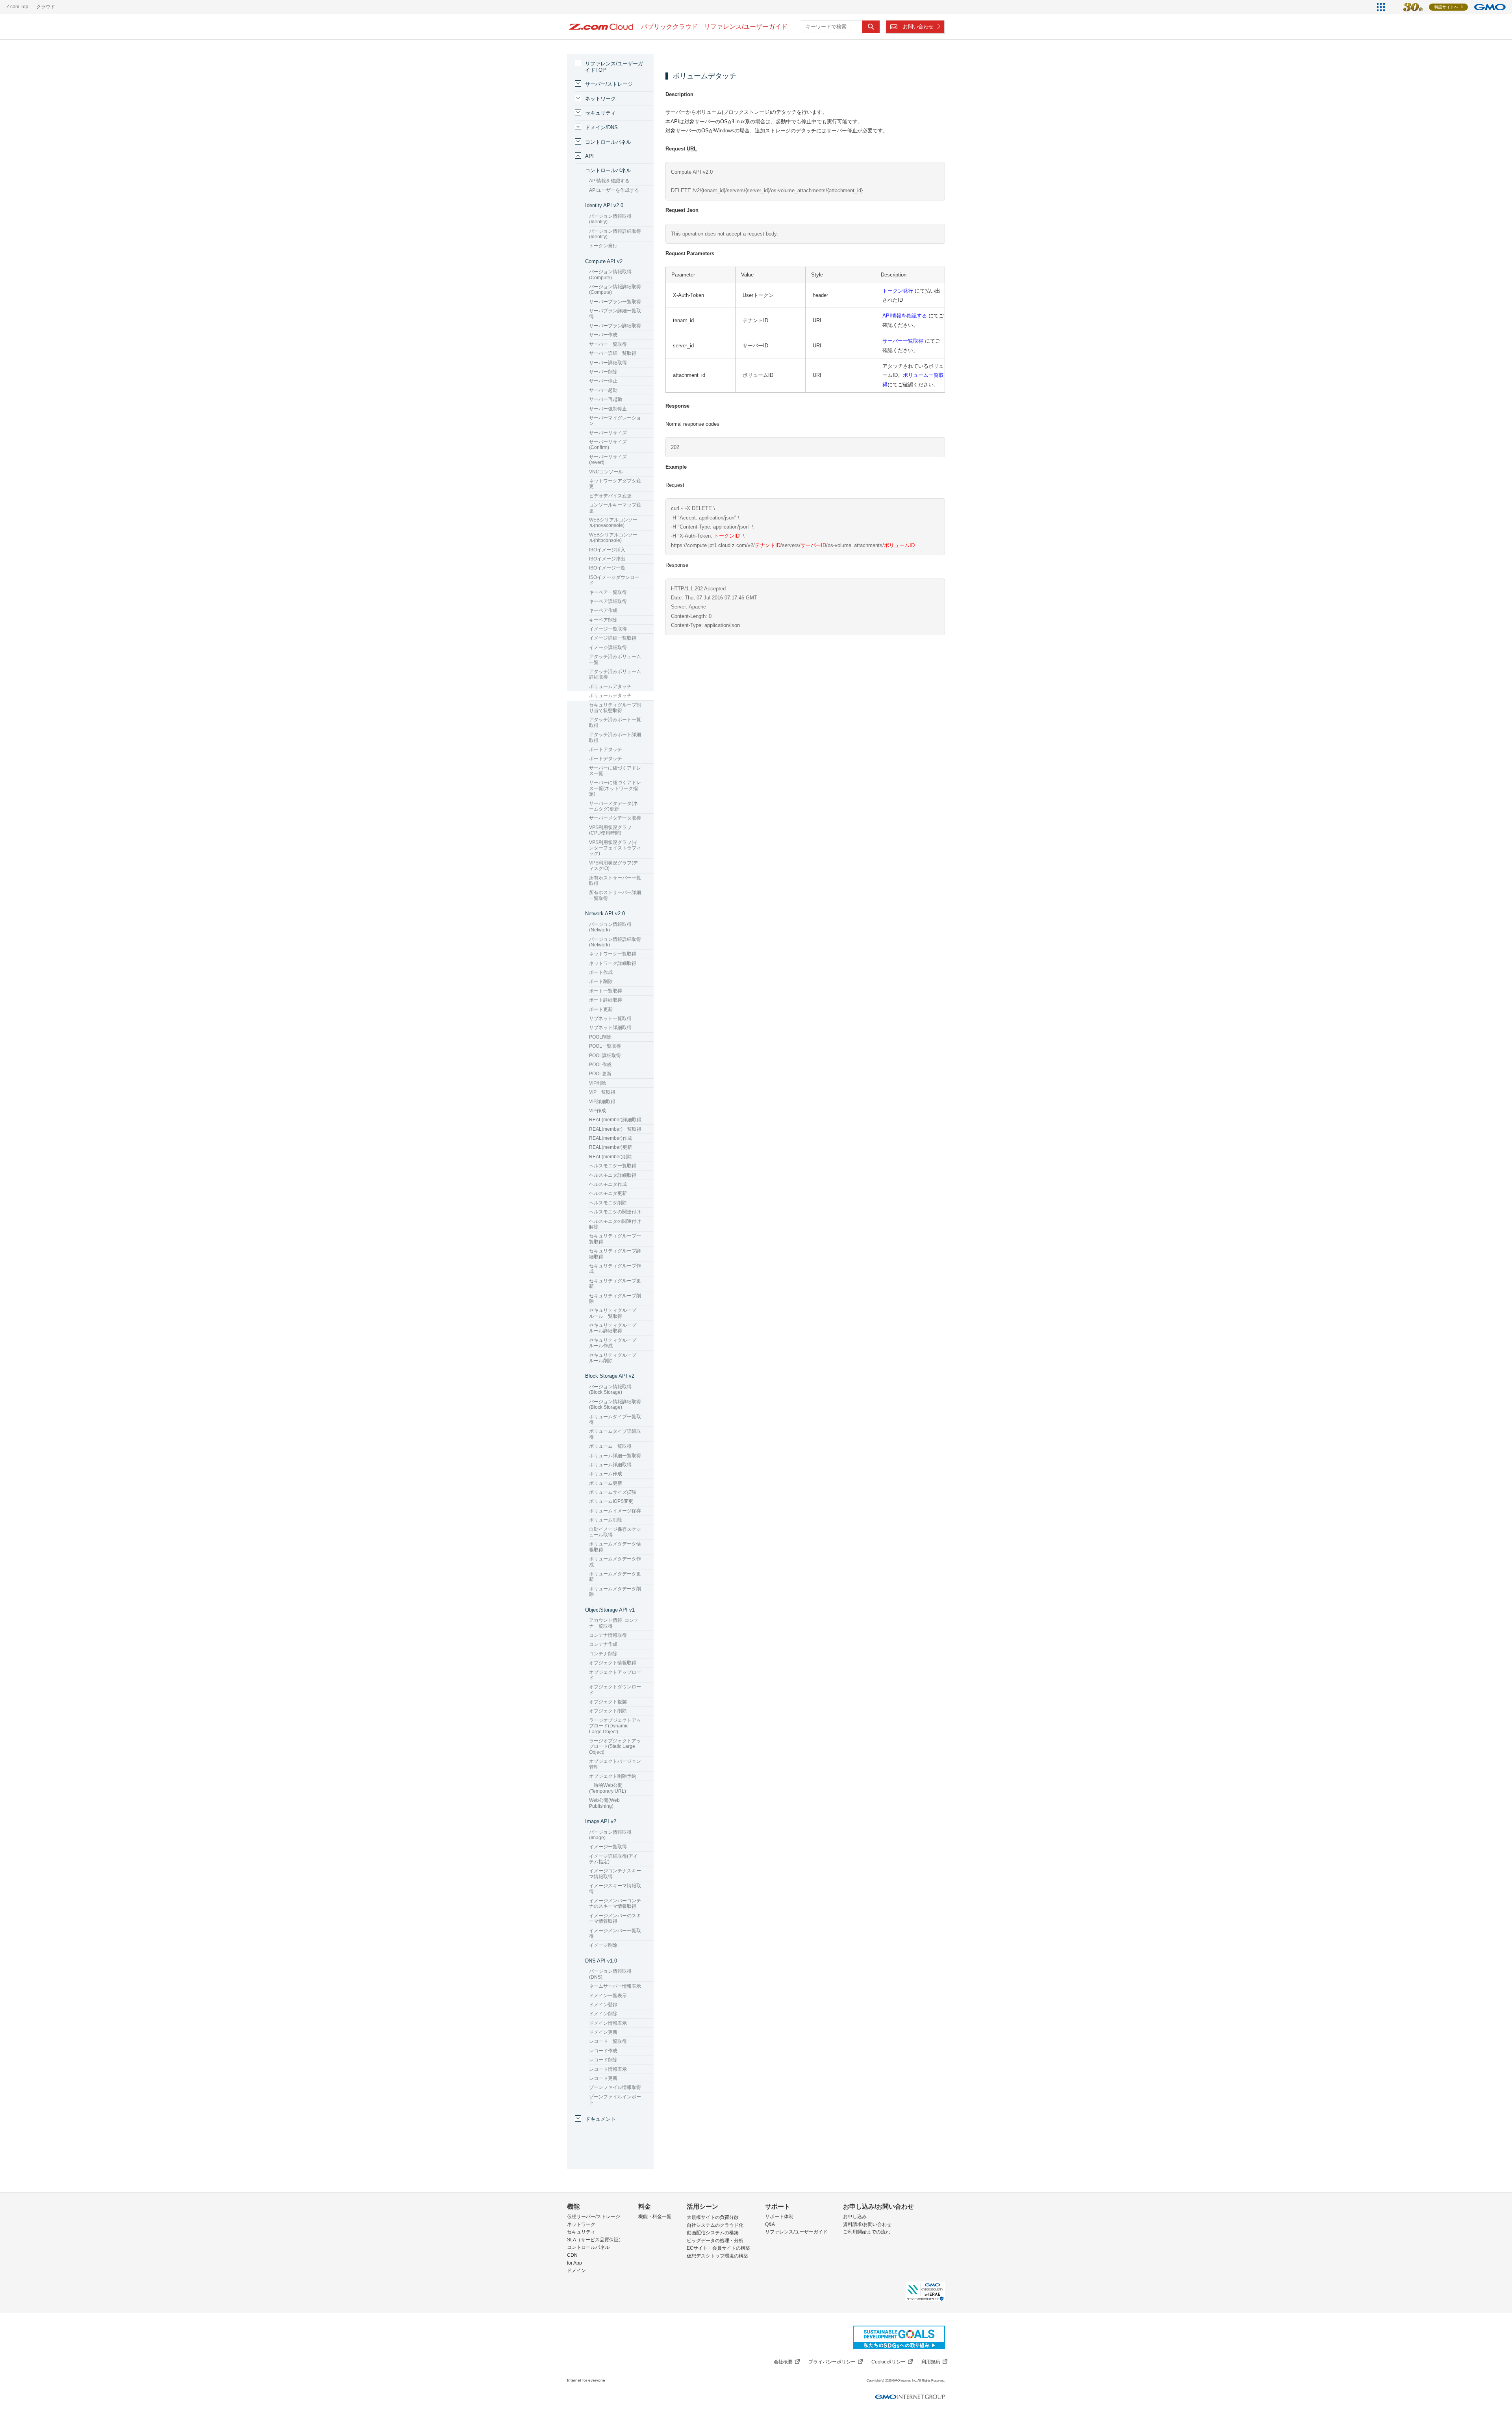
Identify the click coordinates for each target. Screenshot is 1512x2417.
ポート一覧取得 (606, 991)
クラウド (46, 7)
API (589, 156)
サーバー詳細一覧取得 (613, 353)
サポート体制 (779, 2217)
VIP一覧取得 (602, 1092)
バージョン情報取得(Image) (610, 1835)
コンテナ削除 (603, 1654)
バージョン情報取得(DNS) (610, 1974)
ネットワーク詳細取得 (613, 963)
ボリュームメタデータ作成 (615, 1562)
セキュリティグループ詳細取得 (615, 1254)
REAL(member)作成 (611, 1138)
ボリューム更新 (606, 1483)
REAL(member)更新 (611, 1147)
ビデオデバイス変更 (610, 496)
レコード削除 (603, 2060)
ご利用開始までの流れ (867, 2232)
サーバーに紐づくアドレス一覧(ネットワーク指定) (615, 788)
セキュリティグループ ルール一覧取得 (613, 1313)
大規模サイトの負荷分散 (713, 2217)
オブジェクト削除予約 (613, 1776)
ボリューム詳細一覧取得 (615, 1456)
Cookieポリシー (888, 2362)
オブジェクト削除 (608, 1711)
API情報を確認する (905, 316)
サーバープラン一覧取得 (615, 302)
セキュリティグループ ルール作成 (613, 1343)
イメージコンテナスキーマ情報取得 (615, 1873)
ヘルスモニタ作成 (608, 1184)
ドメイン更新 (603, 2032)
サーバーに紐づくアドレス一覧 (615, 771)
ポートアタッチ (606, 749)
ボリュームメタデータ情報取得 (615, 1547)
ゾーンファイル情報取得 (615, 2087)
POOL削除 (600, 1037)
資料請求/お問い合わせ (867, 2224)
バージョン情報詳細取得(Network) (615, 942)
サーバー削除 (603, 372)
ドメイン (576, 2270)
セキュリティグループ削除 (615, 1298)
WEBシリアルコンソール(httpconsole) (613, 538)
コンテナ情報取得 (608, 1635)
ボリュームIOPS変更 (611, 1501)
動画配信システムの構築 (713, 2233)
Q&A (770, 2224)
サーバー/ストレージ (609, 84)
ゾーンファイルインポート (615, 2100)
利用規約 (931, 2362)
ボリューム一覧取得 (610, 1446)
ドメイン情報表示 (608, 2023)
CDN (572, 2255)
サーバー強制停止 (608, 409)
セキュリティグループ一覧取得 (615, 1239)
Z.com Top (17, 7)
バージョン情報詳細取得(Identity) (615, 234)
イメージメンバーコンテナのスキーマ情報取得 (615, 1903)
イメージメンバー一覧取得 (615, 1933)
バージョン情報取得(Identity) (610, 219)
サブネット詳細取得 (610, 1028)
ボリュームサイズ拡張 (613, 1492)
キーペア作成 (603, 610)
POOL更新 (600, 1074)
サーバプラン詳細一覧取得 (615, 313)
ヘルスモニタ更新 (608, 1193)
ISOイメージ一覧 (607, 568)
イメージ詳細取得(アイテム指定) (613, 1859)
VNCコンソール (606, 472)
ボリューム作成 (606, 1474)
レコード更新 (603, 2078)
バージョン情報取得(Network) (610, 927)
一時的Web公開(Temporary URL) (608, 1788)
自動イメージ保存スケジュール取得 (615, 1532)
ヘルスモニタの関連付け (615, 1212)
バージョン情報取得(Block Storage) (610, 1389)
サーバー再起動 (606, 399)
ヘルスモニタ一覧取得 (613, 1166)
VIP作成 (598, 1111)
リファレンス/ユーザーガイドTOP (614, 67)
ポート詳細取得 (606, 1000)
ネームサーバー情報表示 (615, 1986)
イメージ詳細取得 (608, 647)
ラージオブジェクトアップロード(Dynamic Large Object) (615, 1726)
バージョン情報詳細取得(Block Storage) (615, 1404)
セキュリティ (600, 113)
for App (574, 2263)
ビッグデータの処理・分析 (715, 2241)
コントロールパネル (608, 142)
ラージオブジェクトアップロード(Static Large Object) (615, 1746)
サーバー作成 (603, 335)
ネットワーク (600, 99)
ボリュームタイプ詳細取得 (615, 1434)
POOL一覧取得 (605, 1046)
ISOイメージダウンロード (614, 580)
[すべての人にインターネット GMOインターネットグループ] (1450, 7)
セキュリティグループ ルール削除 (613, 1358)
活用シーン (702, 2206)
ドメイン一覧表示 (608, 1996)
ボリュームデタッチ (610, 696)
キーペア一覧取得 (608, 592)
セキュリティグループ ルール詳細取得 (613, 1328)
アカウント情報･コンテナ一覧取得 (614, 1623)
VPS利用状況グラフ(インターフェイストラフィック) (615, 848)
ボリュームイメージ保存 (615, 1511)
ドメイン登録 (603, 2005)
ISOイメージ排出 (607, 559)
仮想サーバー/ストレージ (594, 2217)
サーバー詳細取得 (608, 363)
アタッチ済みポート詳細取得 (615, 737)
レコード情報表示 (608, 2069)
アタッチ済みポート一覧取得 (615, 722)
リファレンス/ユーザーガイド (796, 2232)
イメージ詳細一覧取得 (613, 638)
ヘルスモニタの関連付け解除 (615, 1224)
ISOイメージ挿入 (607, 550)
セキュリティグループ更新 (615, 1284)
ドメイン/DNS (601, 127)
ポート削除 (601, 981)
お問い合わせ (918, 27)
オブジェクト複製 (608, 1702)
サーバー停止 (603, 381)
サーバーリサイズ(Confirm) (608, 445)
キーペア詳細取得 (608, 601)
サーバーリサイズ (608, 433)
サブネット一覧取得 (610, 1018)
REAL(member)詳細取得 (615, 1120)
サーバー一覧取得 (903, 341)
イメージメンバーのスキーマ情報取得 (615, 1918)
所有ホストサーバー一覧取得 (615, 881)
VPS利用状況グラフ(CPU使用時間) (610, 830)
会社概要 (783, 2362)
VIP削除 (598, 1083)
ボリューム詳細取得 (610, 1465)
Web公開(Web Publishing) (604, 1803)
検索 (871, 27)
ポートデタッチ (606, 759)
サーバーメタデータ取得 (615, 818)
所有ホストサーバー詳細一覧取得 (615, 895)
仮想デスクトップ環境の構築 (717, 2256)
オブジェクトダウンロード (615, 1690)
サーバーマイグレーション (615, 421)
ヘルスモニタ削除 (608, 1203)
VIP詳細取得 (602, 1102)
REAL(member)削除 (611, 1157)
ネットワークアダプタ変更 (615, 484)
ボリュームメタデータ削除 (615, 1592)
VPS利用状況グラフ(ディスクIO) (613, 866)
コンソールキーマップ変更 (615, 508)
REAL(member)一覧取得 (615, 1129)
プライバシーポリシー (832, 2362)
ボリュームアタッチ (610, 686)
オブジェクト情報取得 (613, 1663)
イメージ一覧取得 (608, 629)
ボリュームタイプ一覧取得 (615, 1419)
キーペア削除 (603, 620)
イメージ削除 (603, 1945)
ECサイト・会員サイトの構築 (718, 2248)
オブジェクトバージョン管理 (615, 1764)
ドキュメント (600, 2119)
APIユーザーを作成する (614, 190)
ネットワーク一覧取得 (613, 954)
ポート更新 (601, 1009)
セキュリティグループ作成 (615, 1269)
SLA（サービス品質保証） (595, 2240)
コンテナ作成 (603, 1644)
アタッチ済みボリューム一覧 (615, 659)
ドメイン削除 (603, 2014)
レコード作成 (603, 2051)
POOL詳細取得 (605, 1055)
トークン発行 (898, 291)
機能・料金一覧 (655, 2217)
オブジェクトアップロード (615, 1675)
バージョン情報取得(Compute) (610, 275)
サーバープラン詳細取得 (615, 326)
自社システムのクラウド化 (715, 2225)
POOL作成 (600, 1065)
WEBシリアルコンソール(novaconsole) (613, 523)
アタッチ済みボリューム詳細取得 (615, 674)
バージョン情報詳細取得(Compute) (615, 289)
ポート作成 (601, 972)
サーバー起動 (603, 390)
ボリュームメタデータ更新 (615, 1577)
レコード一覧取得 (608, 2041)
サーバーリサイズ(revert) (608, 460)
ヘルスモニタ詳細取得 (613, 1175)
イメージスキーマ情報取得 (615, 1888)
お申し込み (855, 2217)
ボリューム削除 (606, 1520)
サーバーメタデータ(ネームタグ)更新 (613, 806)
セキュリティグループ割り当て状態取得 (615, 708)
